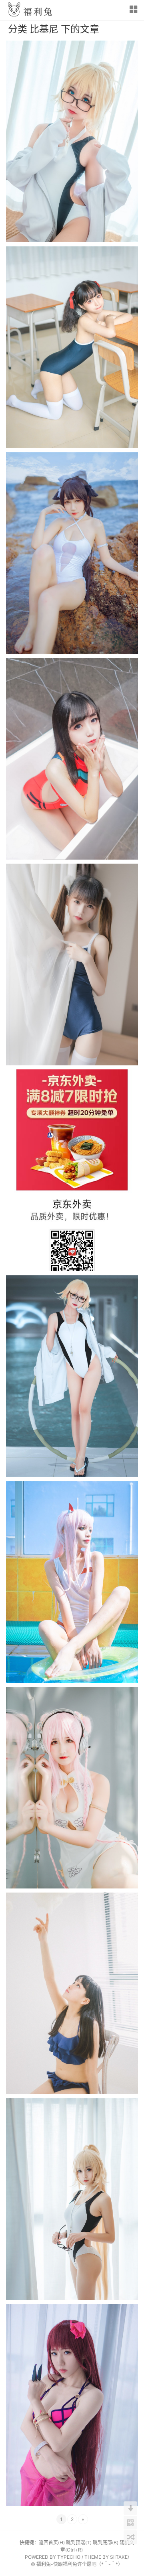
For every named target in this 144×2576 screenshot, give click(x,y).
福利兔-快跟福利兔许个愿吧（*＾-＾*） (80, 2564)
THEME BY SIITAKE (106, 2557)
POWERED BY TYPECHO (53, 2557)
